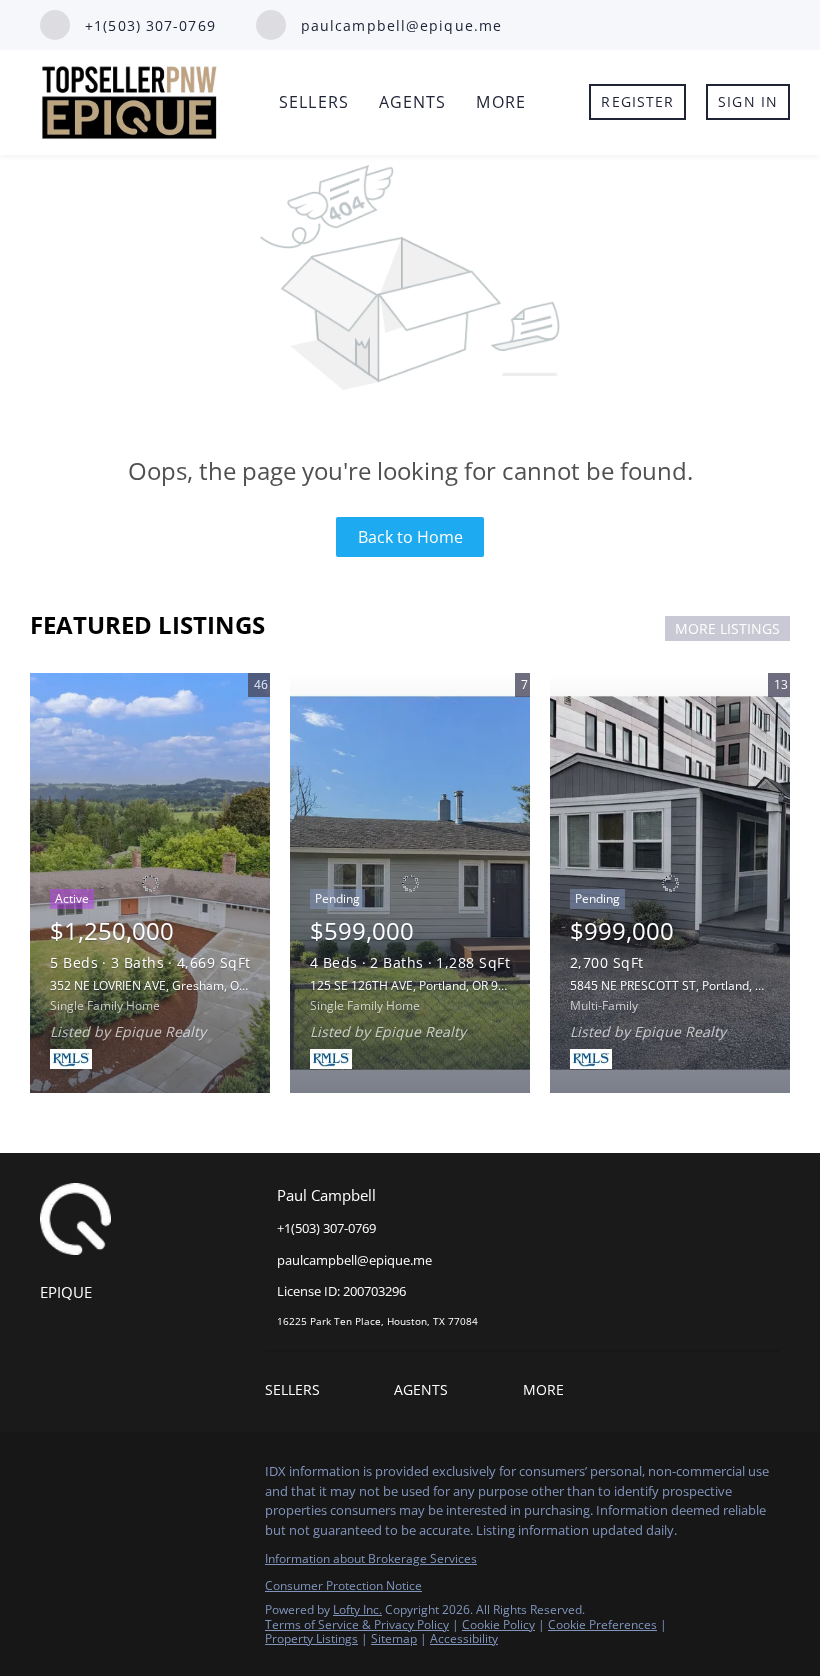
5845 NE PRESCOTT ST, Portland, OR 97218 (689, 985)
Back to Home (410, 537)
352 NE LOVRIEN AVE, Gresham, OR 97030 (167, 985)
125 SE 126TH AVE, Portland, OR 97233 (418, 985)
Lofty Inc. (357, 1609)
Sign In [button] (748, 101)
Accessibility (464, 1638)
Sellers (314, 102)
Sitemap (394, 1638)
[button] (297, 1392)
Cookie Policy (498, 1624)
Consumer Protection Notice (343, 1585)
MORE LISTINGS (727, 628)
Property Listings (311, 1638)
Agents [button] (413, 102)
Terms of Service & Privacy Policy (357, 1624)
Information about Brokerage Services (371, 1558)
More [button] (500, 102)
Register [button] (637, 101)
